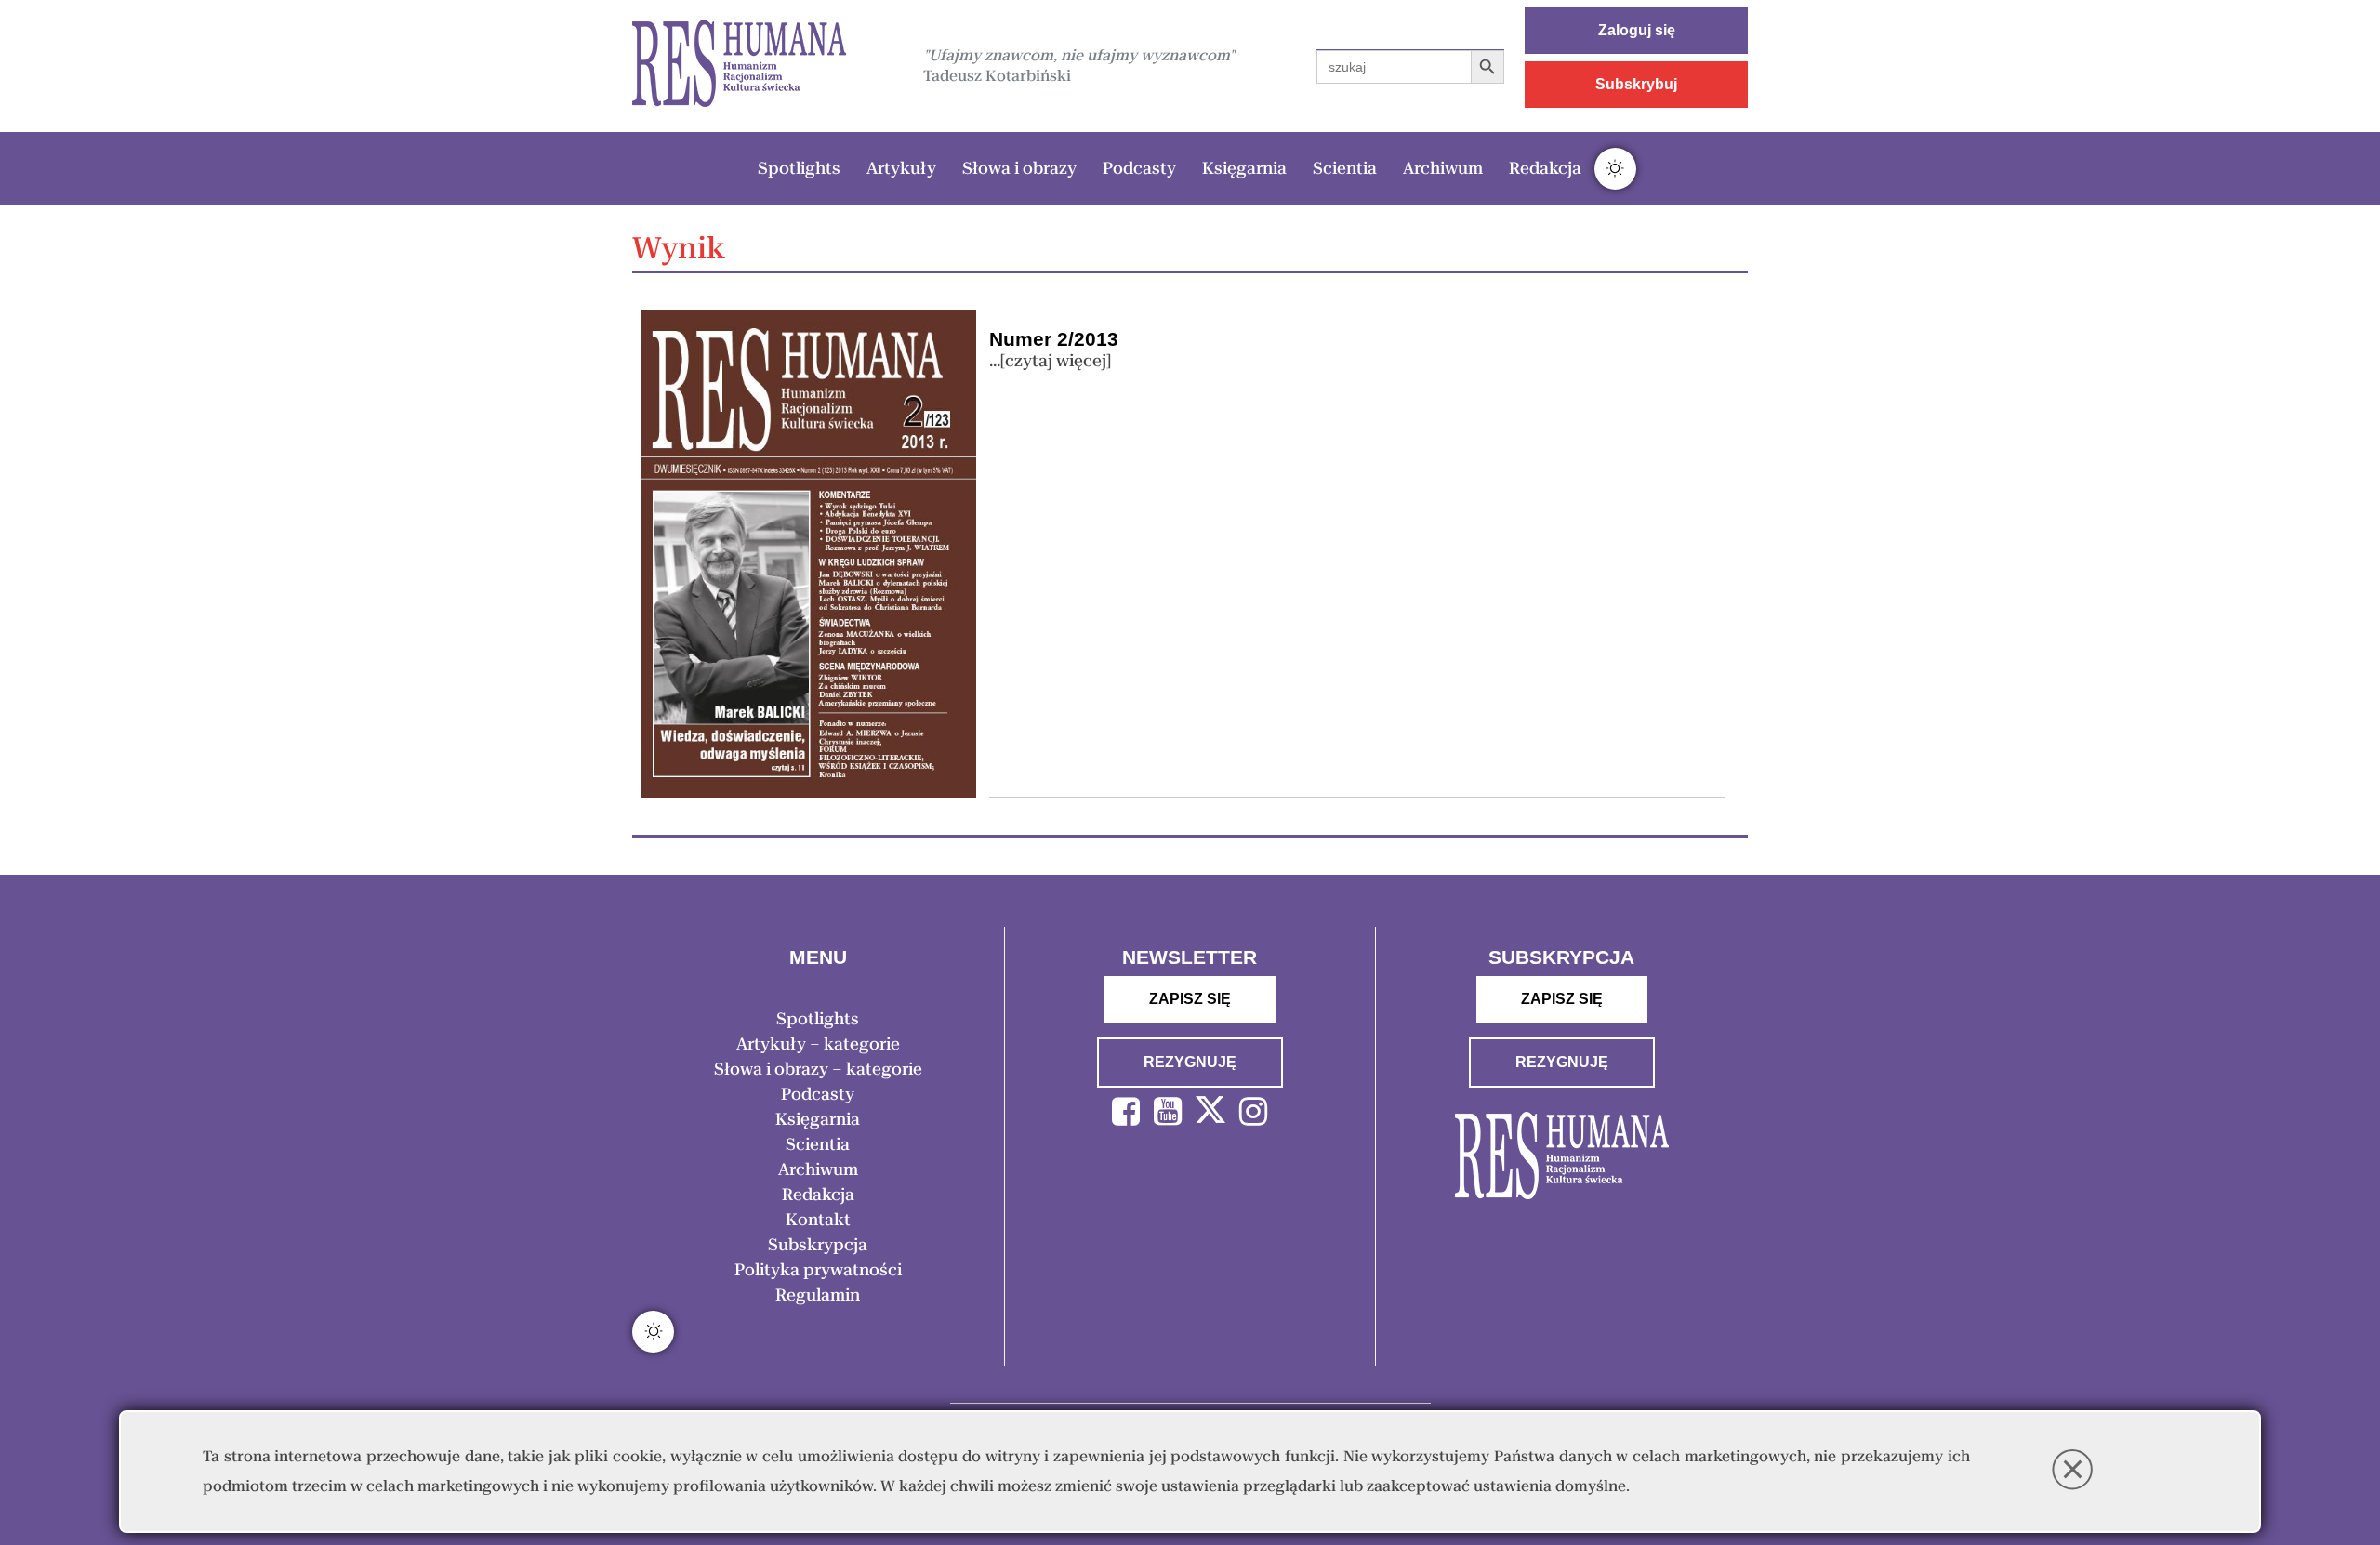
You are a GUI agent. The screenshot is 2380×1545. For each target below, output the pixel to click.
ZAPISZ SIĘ (1190, 999)
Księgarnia (1244, 168)
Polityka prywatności (818, 1270)
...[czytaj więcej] (1050, 361)
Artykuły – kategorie (818, 1044)
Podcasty (1139, 168)
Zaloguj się (1637, 30)
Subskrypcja (818, 1245)
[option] (739, 66)
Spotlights (799, 168)
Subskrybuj (1636, 84)
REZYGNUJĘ (1190, 1062)
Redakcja (1545, 168)
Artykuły (901, 168)
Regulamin (818, 1295)
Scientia (1345, 168)
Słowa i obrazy (1019, 168)
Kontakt (818, 1220)
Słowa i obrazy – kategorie (818, 1069)
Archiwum (1443, 168)
